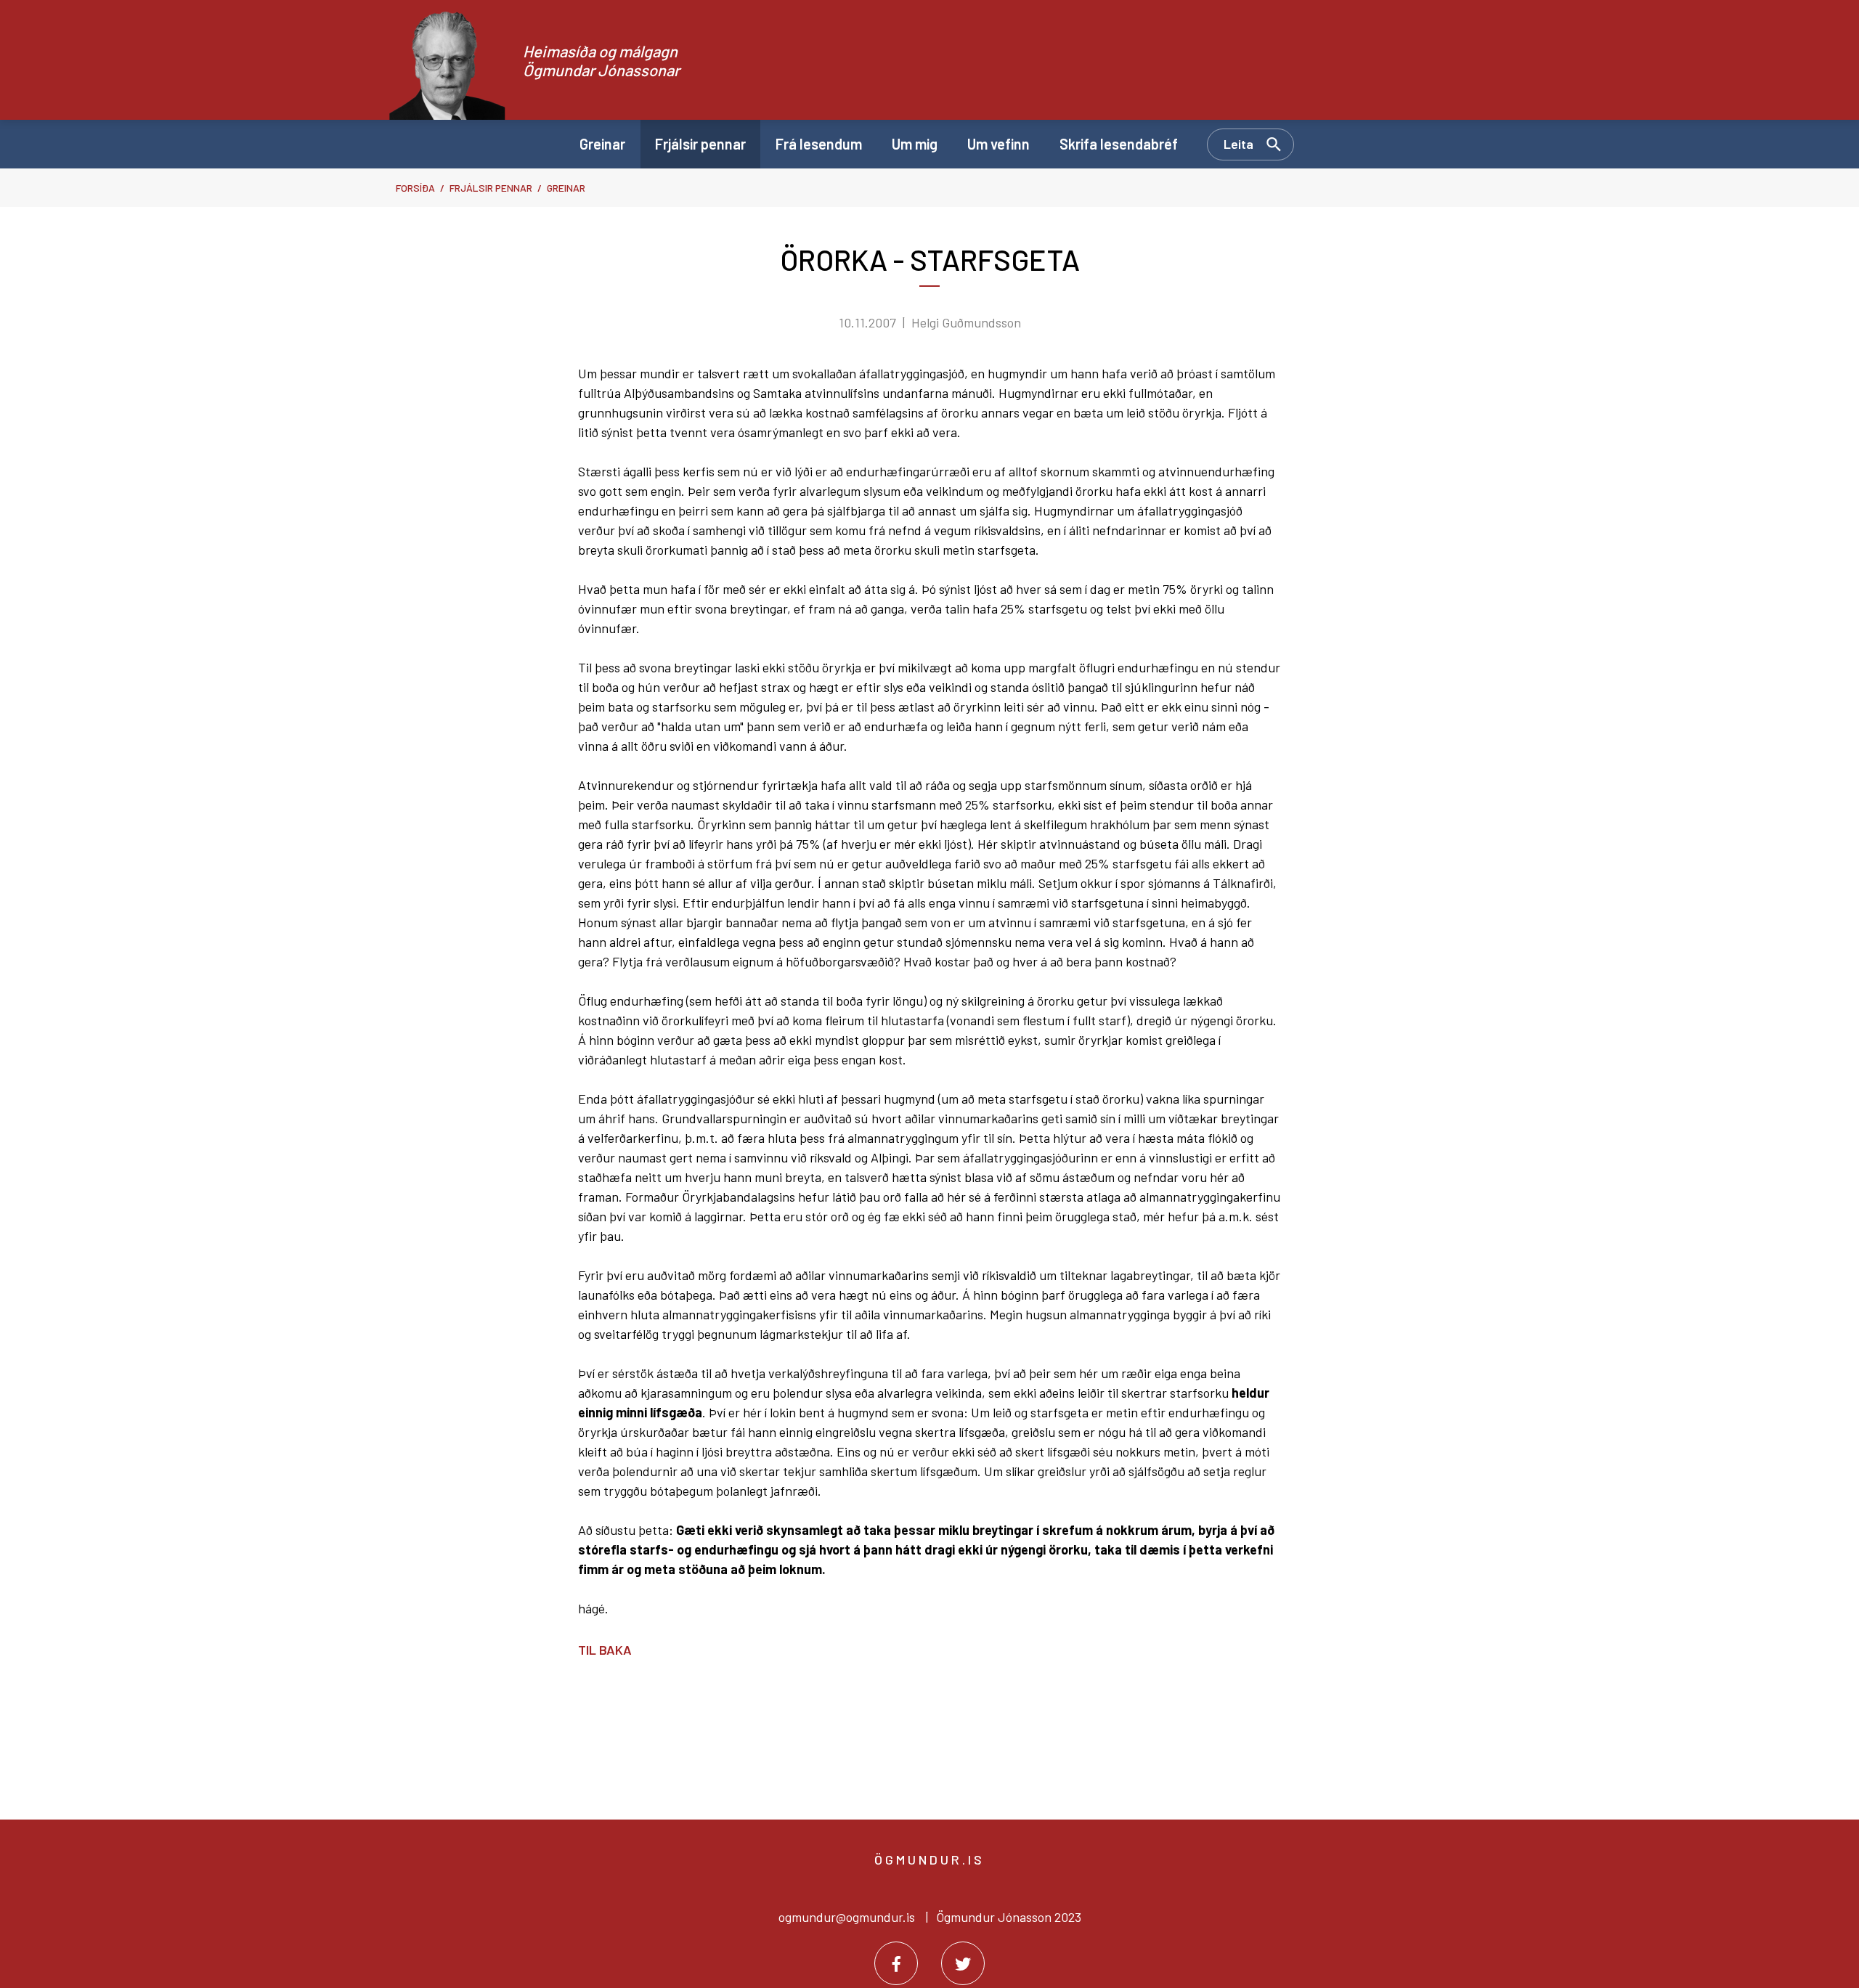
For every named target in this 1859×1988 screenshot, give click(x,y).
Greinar (566, 188)
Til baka (605, 1650)
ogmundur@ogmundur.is (847, 1917)
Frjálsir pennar (491, 188)
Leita (1238, 144)
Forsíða (415, 188)
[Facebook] (896, 1963)
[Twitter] (963, 1963)
